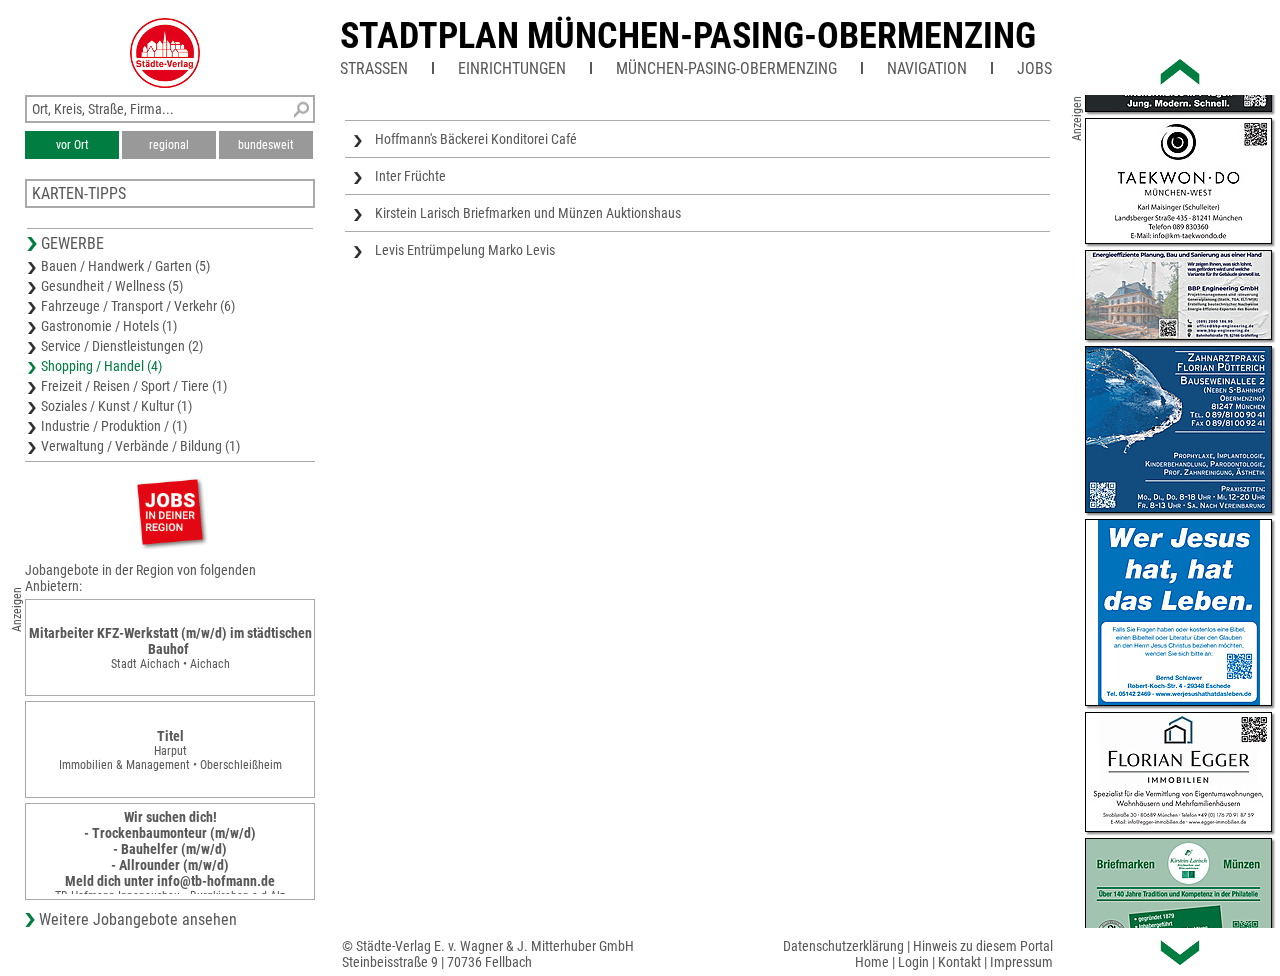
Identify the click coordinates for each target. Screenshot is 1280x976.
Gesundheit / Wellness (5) (112, 286)
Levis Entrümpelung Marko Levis (465, 250)
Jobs (1034, 68)
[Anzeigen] (170, 511)
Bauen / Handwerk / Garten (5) (125, 266)
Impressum (1021, 962)
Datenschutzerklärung (843, 946)
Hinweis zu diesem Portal (983, 946)
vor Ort (72, 145)
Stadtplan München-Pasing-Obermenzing (688, 36)
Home (872, 962)
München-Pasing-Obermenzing (726, 68)
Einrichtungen (512, 68)
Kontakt (959, 962)
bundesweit (266, 145)
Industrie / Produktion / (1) (114, 426)
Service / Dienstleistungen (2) (122, 346)
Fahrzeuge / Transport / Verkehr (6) (138, 306)
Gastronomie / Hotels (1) (109, 326)
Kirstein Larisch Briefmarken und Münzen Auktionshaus (528, 213)
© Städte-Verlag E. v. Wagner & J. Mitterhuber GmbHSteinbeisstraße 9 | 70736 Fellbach (488, 954)
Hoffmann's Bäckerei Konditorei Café (476, 139)
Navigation (927, 68)
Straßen (374, 68)
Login (913, 962)
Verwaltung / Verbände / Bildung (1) (140, 446)
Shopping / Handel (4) (101, 366)
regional (169, 145)
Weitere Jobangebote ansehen (138, 919)
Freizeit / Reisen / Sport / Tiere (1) (134, 386)
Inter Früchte (410, 176)
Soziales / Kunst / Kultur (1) (116, 406)
